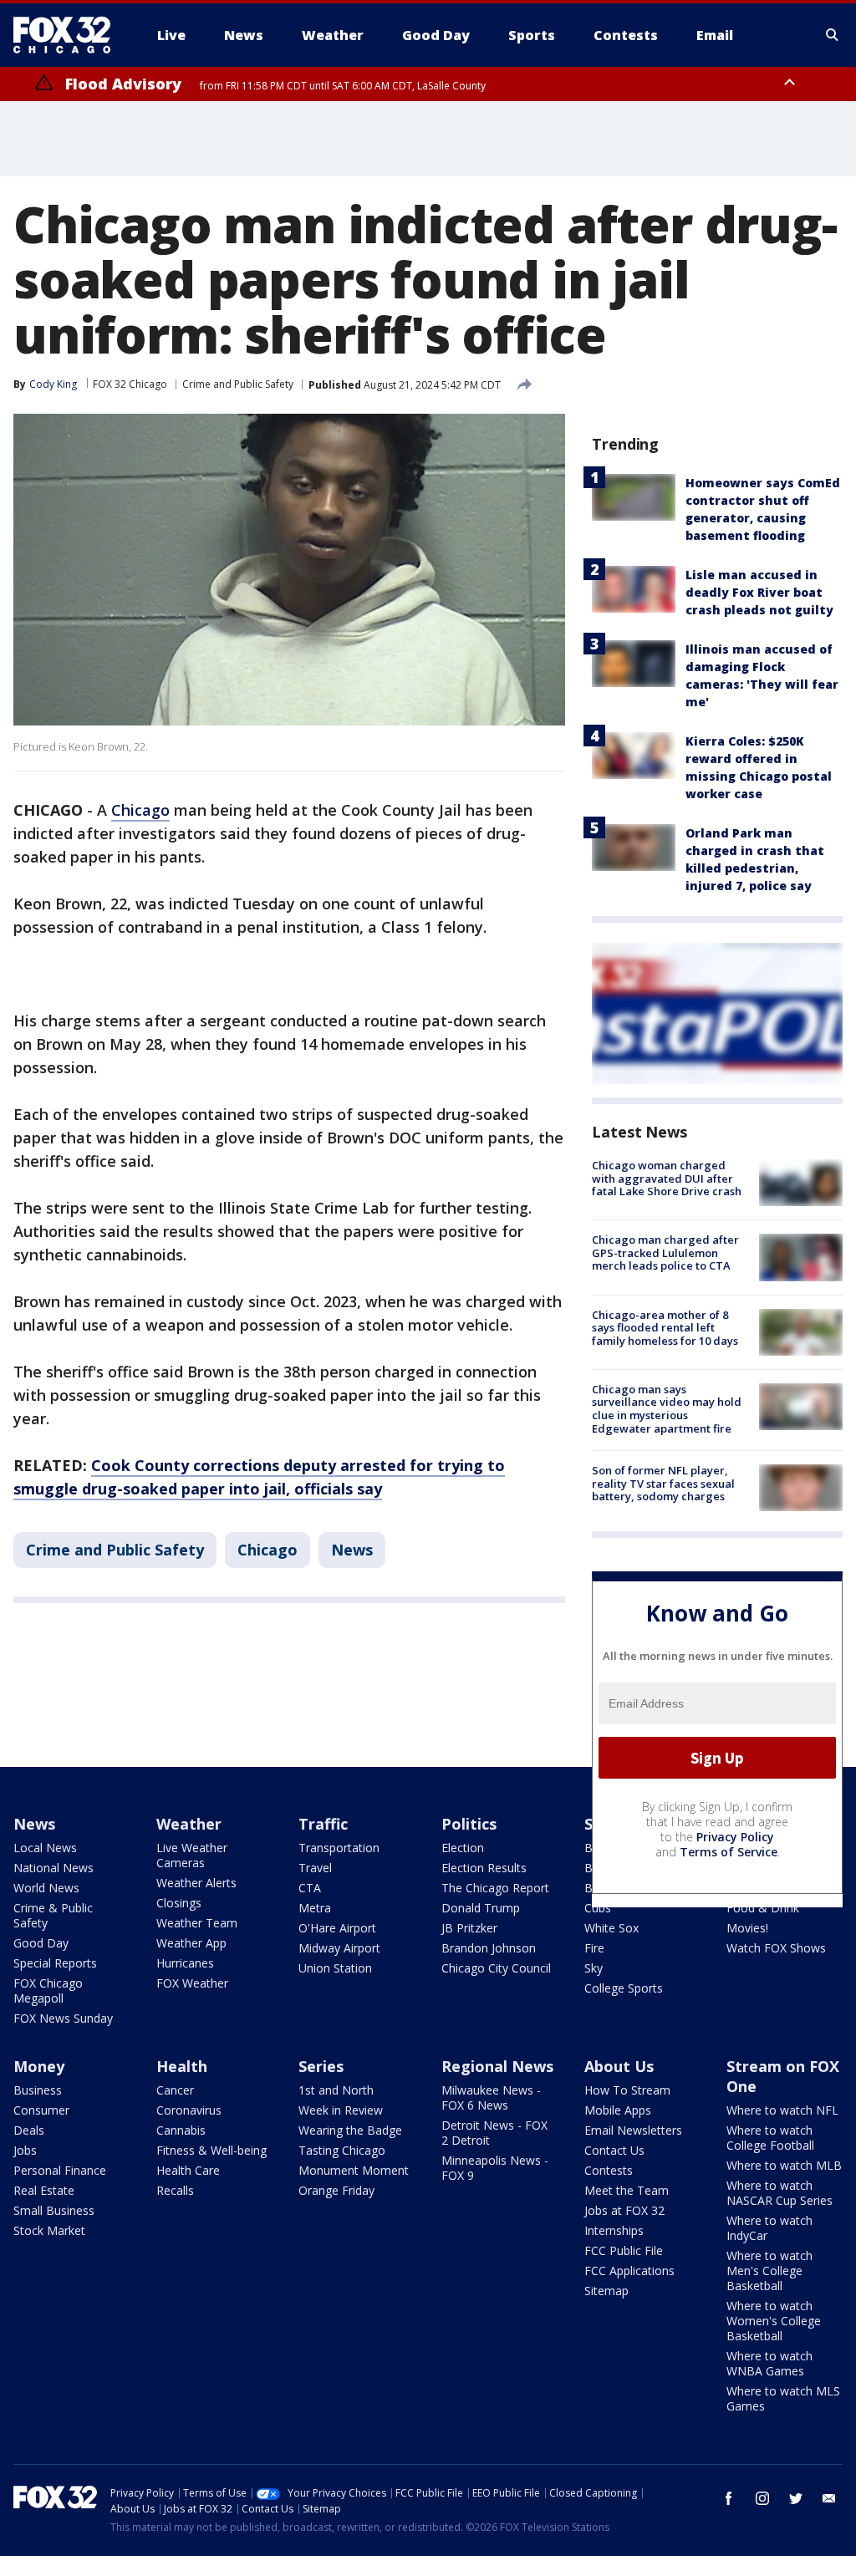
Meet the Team (627, 2190)
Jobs (25, 2150)
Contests (609, 2170)
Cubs (598, 1908)
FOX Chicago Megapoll (48, 1991)
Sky (594, 1968)
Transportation (339, 1848)
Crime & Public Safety (53, 1915)
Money (39, 2066)
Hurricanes (185, 1963)
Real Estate (44, 2190)
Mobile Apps (618, 2110)
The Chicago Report (495, 1888)
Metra (315, 1908)
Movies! (747, 1928)
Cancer (175, 2090)
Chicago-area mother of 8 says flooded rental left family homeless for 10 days (665, 1328)
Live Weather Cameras (192, 1855)
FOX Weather (192, 1983)
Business (38, 2090)
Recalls (175, 2190)
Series (321, 2066)
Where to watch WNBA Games (769, 2363)
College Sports (624, 1988)
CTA (310, 1888)
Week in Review (341, 2110)
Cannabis (181, 2130)
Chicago (140, 810)
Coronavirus (189, 2110)
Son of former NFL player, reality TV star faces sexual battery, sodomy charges (663, 1483)
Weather (189, 1824)
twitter (796, 2498)
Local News (45, 1848)
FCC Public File (624, 2250)
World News (46, 1888)
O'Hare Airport (337, 1928)
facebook (729, 2498)
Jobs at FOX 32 (624, 2210)
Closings (179, 1903)
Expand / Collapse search (833, 35)
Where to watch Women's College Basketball (774, 2321)
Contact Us (614, 2150)
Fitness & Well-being (211, 2150)
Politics (469, 1824)
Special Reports (55, 1963)
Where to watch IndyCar (769, 2228)
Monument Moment (354, 2170)
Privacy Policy (735, 1837)
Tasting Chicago (342, 2150)
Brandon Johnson (489, 1948)
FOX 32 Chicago (130, 384)
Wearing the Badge (350, 2130)
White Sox (611, 1928)
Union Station (335, 1968)
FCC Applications (629, 2271)
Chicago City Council (496, 1968)
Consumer (41, 2110)
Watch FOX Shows (776, 1948)
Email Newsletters (633, 2130)
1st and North (336, 2090)
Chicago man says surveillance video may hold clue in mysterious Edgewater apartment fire (667, 1409)
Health (182, 2066)
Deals (29, 2130)
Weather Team (197, 1923)
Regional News (497, 2066)
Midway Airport (339, 1948)
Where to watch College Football (770, 2138)
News (352, 1550)
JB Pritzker (469, 1928)
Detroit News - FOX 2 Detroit (494, 2133)
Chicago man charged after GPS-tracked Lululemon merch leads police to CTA (665, 1252)
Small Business (54, 2210)
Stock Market (49, 2230)
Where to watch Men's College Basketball (769, 2271)
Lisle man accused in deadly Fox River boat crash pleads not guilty (759, 592)
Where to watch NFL (782, 2110)
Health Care (188, 2170)
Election (463, 1848)
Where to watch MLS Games (783, 2398)
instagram (762, 2498)
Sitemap (606, 2291)
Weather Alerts (196, 1883)
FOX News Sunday (63, 2018)
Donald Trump (481, 1908)
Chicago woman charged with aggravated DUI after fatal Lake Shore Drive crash (667, 1178)
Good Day (41, 1943)
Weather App (191, 1943)
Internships (614, 2230)
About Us (619, 2066)
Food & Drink (763, 1908)
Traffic (323, 1824)
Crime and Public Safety (238, 384)
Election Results (484, 1868)
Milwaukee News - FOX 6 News (491, 2097)
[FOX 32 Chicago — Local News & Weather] (69, 35)
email (829, 2498)
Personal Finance (60, 2170)
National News (53, 1868)
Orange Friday (336, 2190)
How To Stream (627, 2090)
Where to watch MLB (784, 2165)
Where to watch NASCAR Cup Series (780, 2193)
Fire (594, 1948)
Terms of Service (729, 1852)
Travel (315, 1868)
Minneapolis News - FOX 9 (495, 2168)
